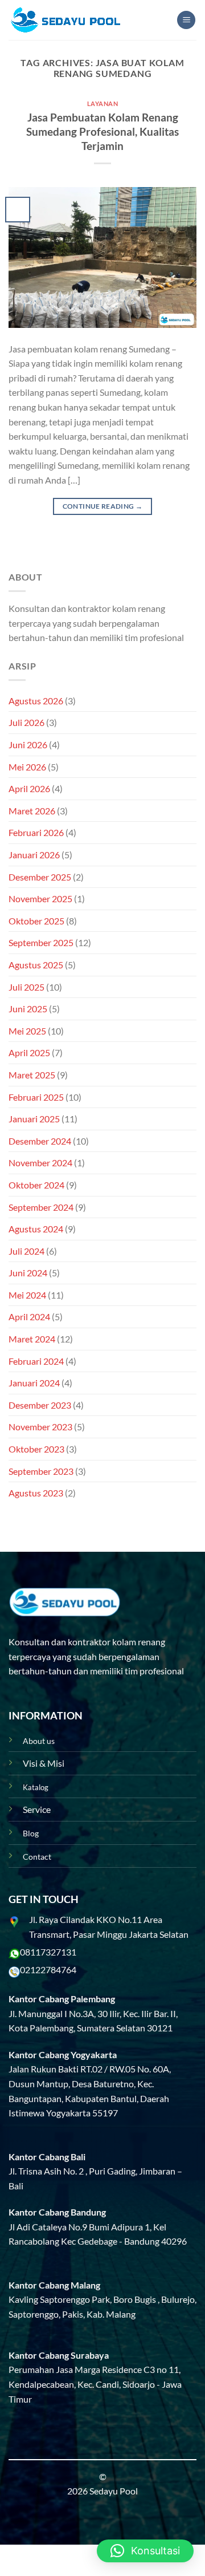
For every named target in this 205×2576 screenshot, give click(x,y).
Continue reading (103, 506)
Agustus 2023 (36, 1493)
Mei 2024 (27, 1295)
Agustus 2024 (36, 1229)
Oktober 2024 (36, 1185)
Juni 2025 (28, 1009)
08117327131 (48, 1952)
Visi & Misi (44, 1763)
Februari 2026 (36, 832)
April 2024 (29, 1317)
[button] (145, 2551)
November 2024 (40, 1163)
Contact (37, 1857)
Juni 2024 (28, 1273)
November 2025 (40, 898)
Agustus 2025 (36, 965)
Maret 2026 (32, 811)
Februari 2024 (36, 1361)
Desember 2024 (40, 1141)
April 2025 (29, 1052)
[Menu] (186, 20)
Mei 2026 (27, 767)
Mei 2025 (27, 1031)
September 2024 (41, 1207)
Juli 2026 (26, 722)
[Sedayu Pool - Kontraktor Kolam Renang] (65, 20)
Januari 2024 (34, 1383)
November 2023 (40, 1427)
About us (39, 1741)
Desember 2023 (40, 1405)
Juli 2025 (26, 987)
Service (37, 1809)
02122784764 (48, 1969)
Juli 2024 (26, 1251)
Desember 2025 (40, 877)
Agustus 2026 (36, 701)
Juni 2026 (28, 745)
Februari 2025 (36, 1097)
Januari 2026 (34, 855)
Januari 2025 (34, 1119)
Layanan (103, 104)
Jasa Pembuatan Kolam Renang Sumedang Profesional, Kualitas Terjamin (102, 131)
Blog (31, 1833)
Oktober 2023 (36, 1449)
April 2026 (29, 788)
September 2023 (41, 1471)
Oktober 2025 (36, 921)
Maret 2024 (32, 1339)
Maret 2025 (32, 1075)
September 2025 (41, 942)
